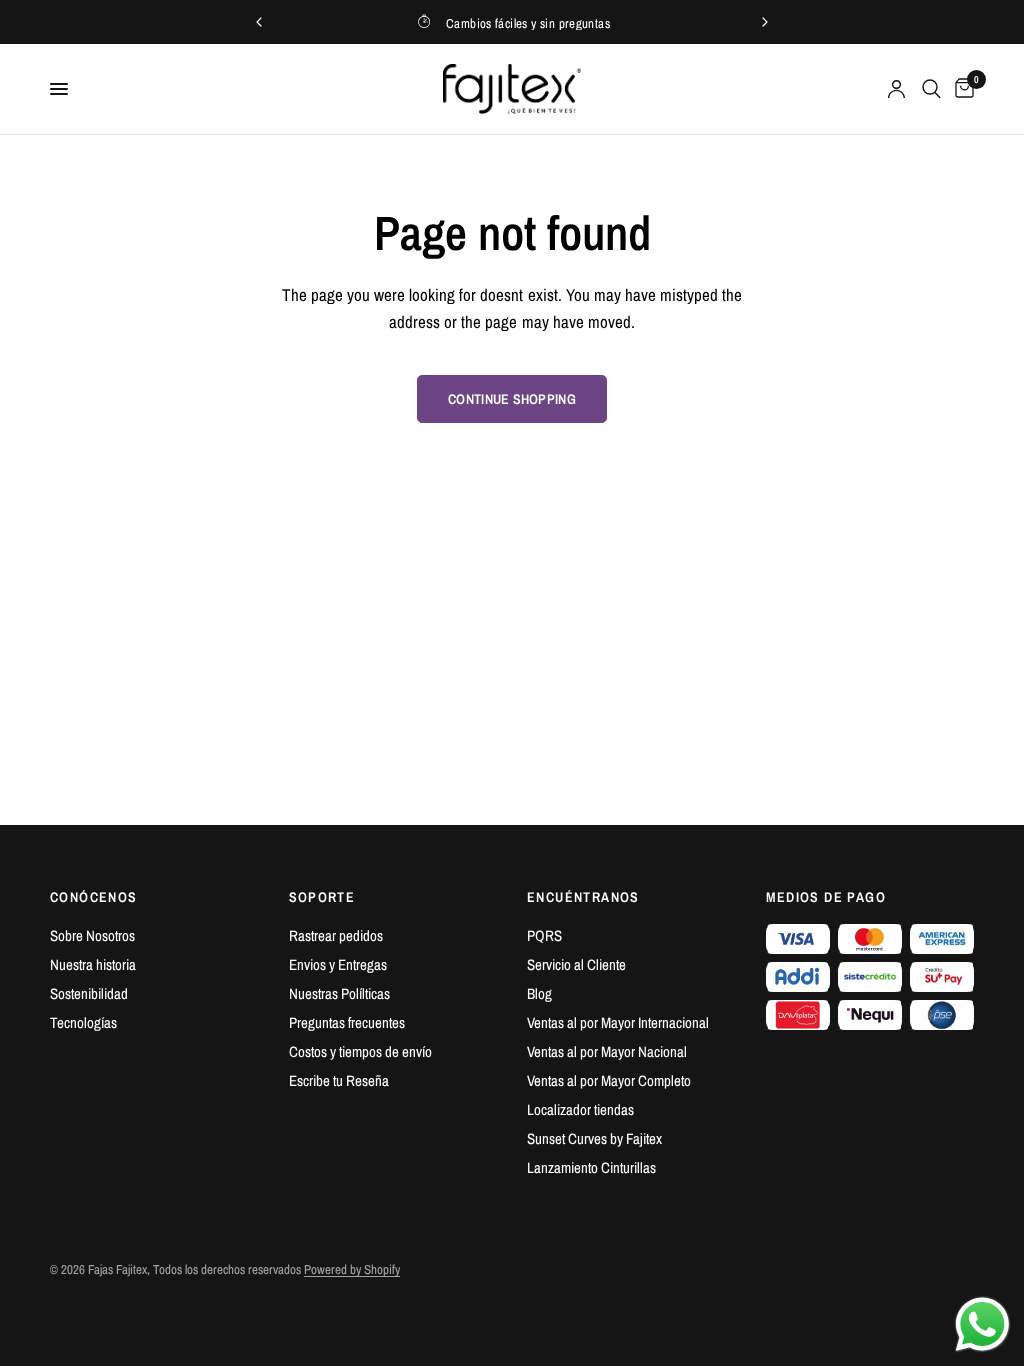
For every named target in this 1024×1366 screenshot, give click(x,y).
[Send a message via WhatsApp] (982, 1324)
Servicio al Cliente (576, 964)
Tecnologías (83, 1022)
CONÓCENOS (94, 897)
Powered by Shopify (352, 1269)
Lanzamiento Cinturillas (591, 1167)
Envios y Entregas (338, 964)
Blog (539, 993)
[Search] (931, 89)
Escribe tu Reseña (339, 1080)
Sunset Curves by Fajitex (594, 1138)
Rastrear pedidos (336, 935)
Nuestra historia (93, 964)
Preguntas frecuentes (347, 1022)
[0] (961, 89)
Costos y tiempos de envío (360, 1051)
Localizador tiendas (580, 1109)
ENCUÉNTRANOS (583, 897)
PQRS (544, 935)
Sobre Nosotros (92, 935)
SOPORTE (322, 897)
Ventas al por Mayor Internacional (618, 1022)
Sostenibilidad (89, 993)
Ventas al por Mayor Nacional (607, 1051)
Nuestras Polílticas (339, 993)
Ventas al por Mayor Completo (609, 1080)
